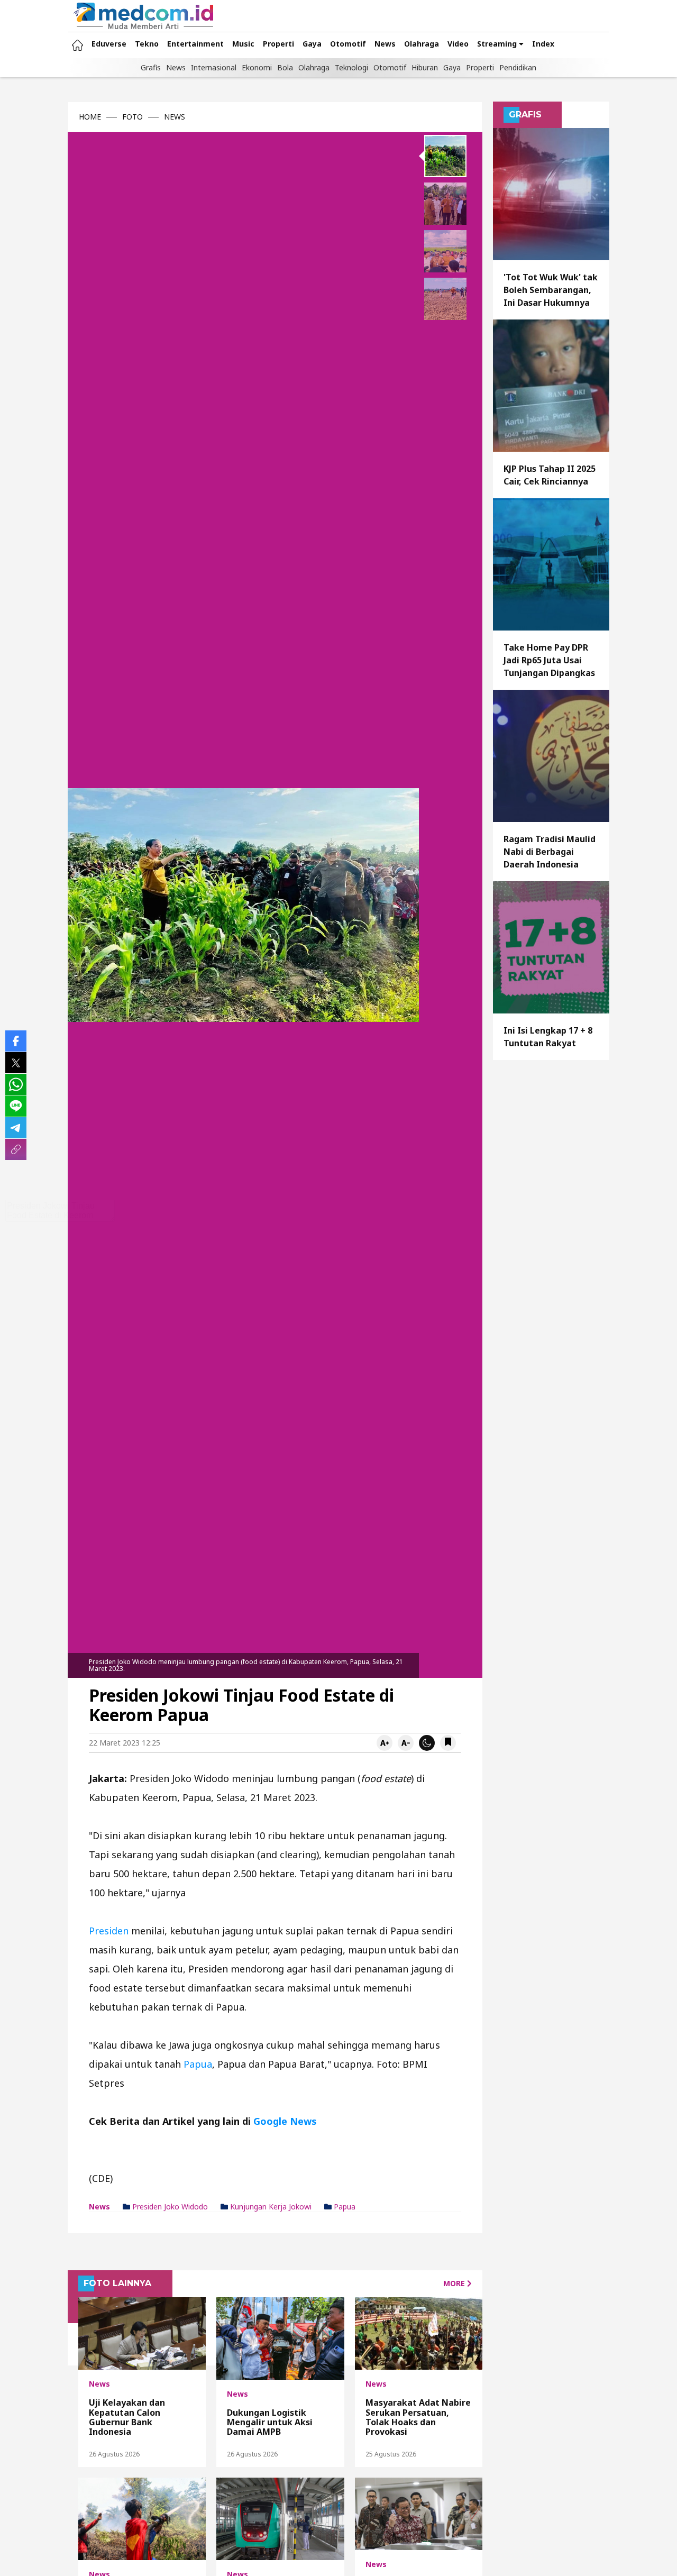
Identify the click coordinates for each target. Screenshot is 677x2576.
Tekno (147, 44)
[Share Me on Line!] (16, 1106)
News (385, 44)
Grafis (151, 67)
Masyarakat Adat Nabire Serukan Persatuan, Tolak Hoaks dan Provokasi (418, 2417)
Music (243, 44)
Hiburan (425, 67)
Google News (285, 2121)
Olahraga (422, 44)
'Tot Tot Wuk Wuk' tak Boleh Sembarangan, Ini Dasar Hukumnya (551, 290)
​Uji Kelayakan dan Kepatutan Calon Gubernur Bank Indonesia (127, 2417)
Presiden (110, 1931)
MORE (455, 2283)
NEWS (175, 117)
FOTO (132, 117)
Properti (278, 44)
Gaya (312, 44)
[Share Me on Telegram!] (16, 1128)
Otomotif (348, 44)
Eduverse (109, 44)
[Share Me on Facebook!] (16, 1041)
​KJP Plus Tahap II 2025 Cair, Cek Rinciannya (550, 475)
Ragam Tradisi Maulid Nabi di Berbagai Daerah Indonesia (550, 852)
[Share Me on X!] (16, 1063)
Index (543, 44)
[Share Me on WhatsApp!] (16, 1084)
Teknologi (351, 67)
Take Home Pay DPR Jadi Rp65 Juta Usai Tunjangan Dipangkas (549, 660)
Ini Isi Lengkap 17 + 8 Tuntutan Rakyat (548, 1037)
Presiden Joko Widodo (169, 2207)
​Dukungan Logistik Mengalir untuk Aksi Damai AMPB (270, 2422)
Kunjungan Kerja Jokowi (270, 2207)
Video (458, 44)
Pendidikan (518, 67)
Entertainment (195, 44)
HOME (90, 117)
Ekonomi (257, 67)
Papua (198, 2064)
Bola (285, 67)
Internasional (214, 67)
